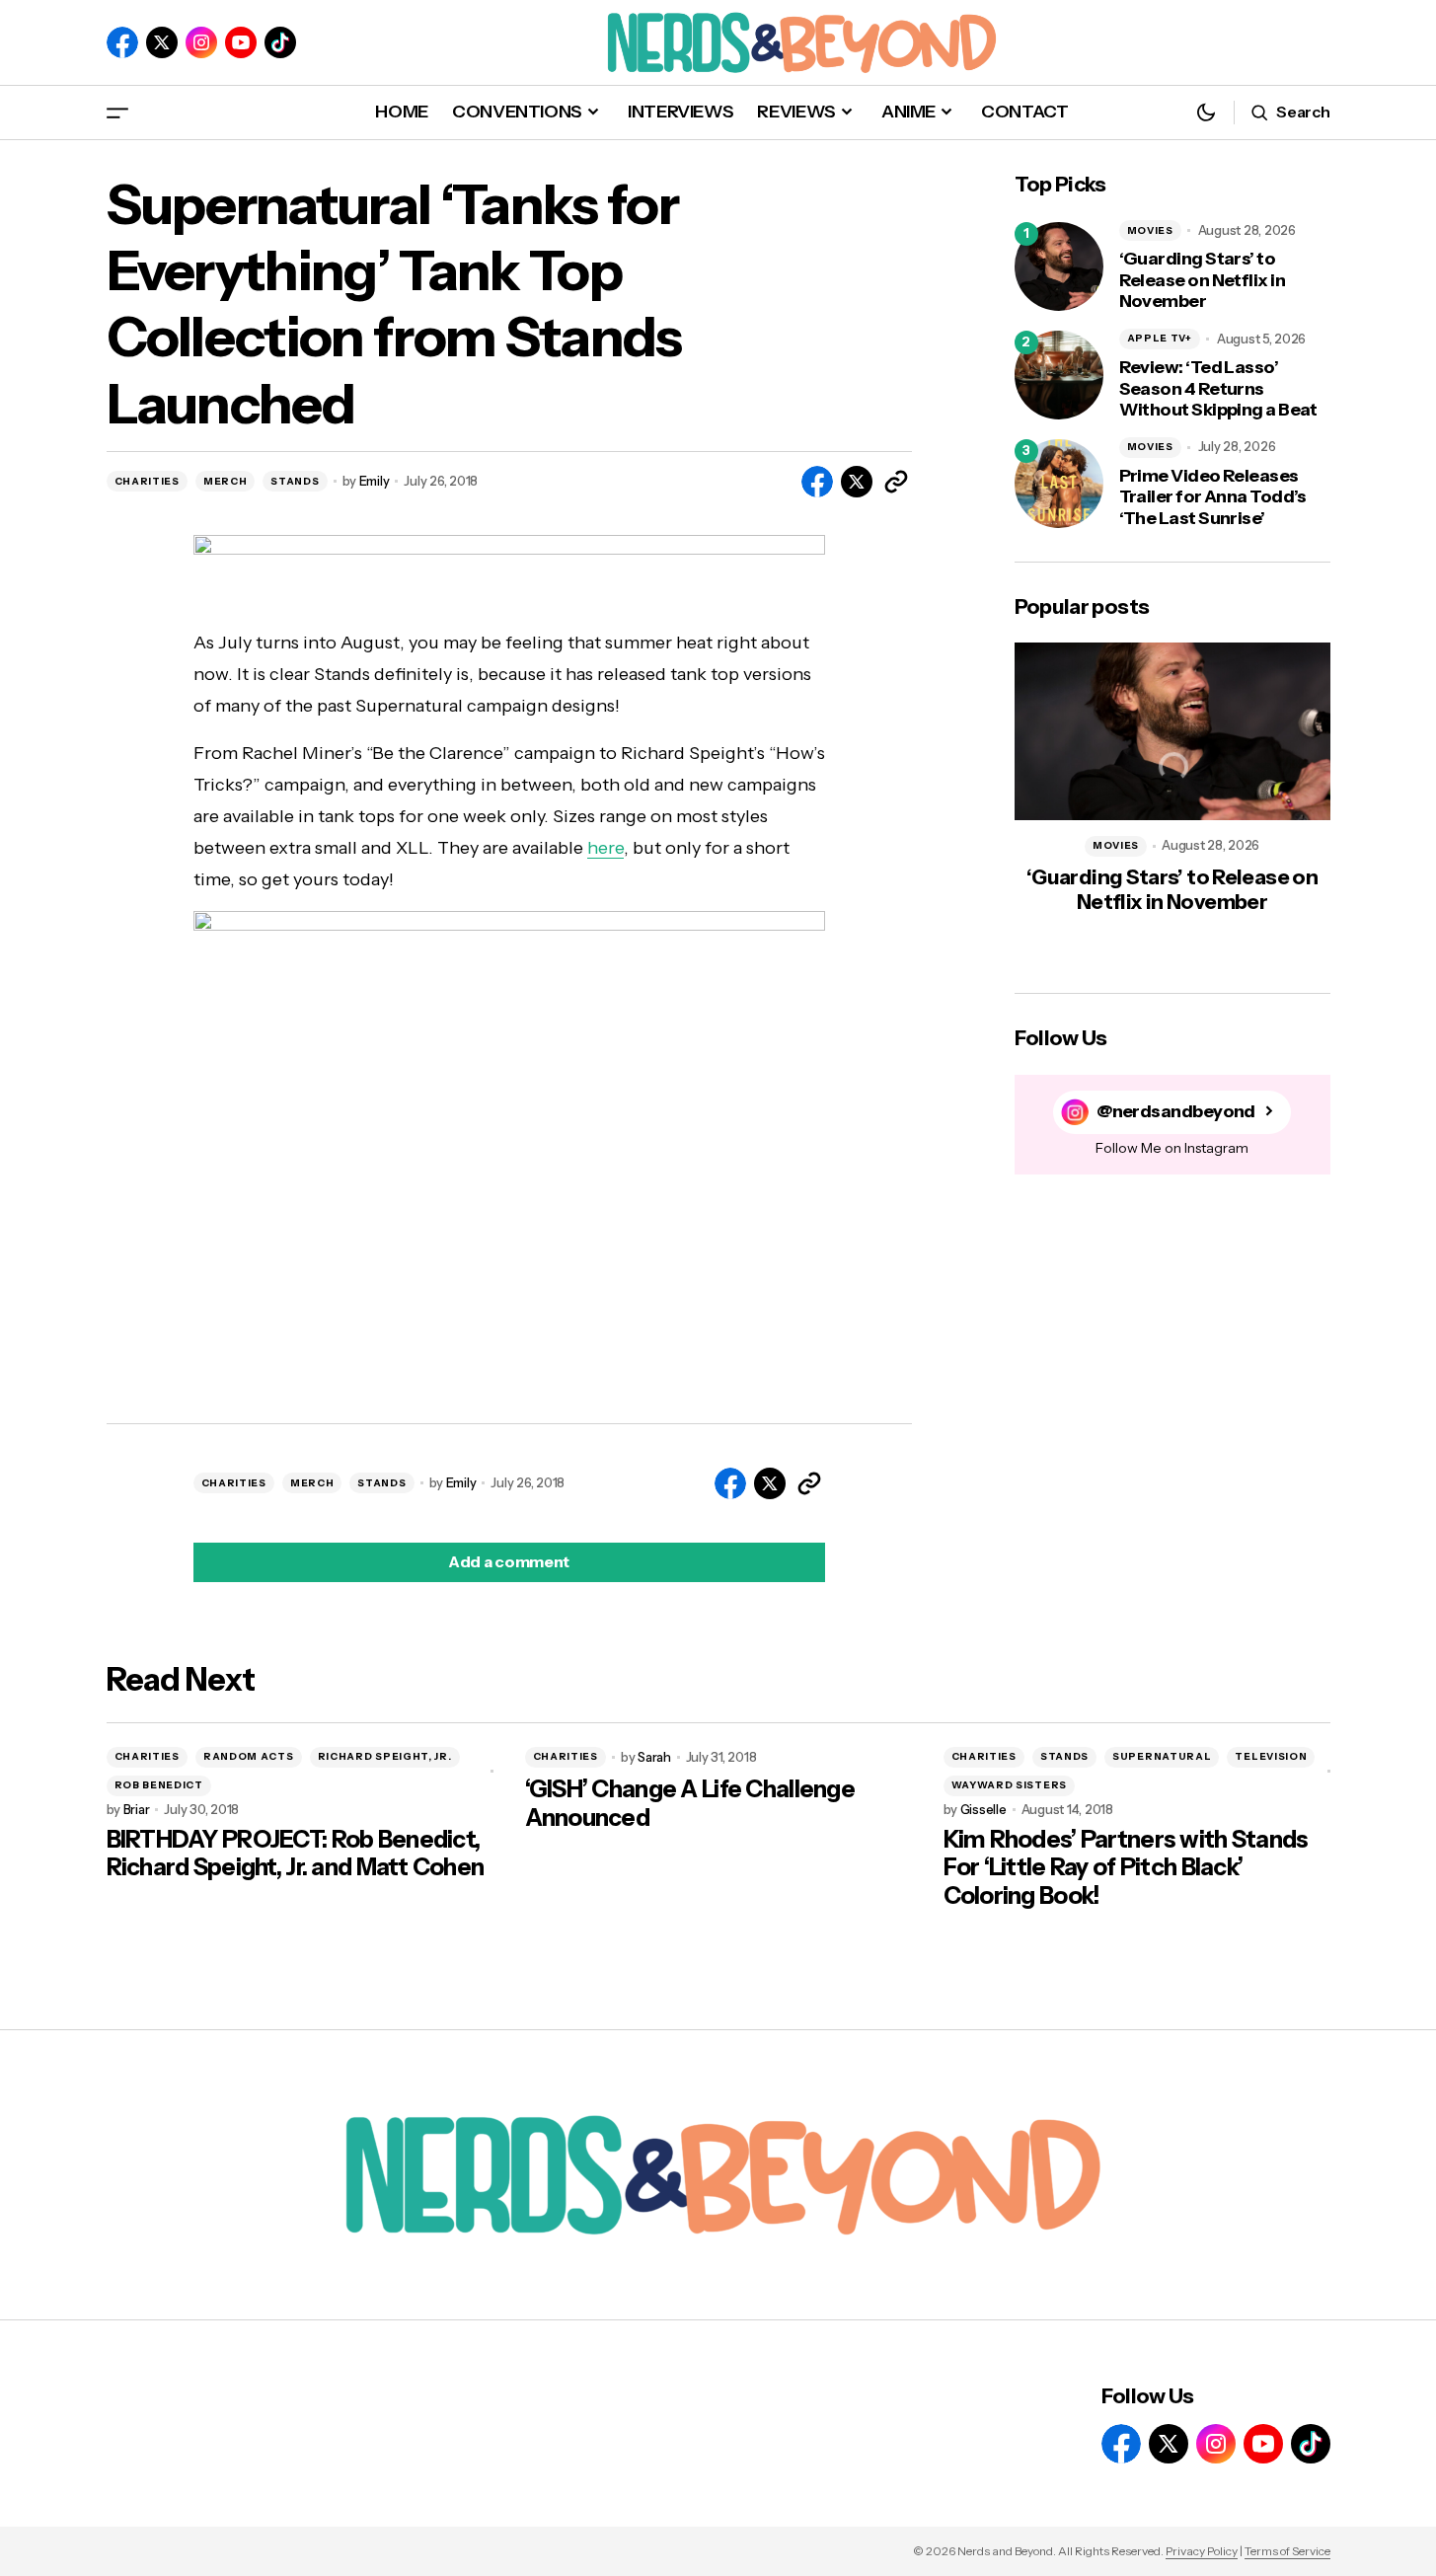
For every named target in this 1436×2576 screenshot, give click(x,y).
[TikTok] (280, 42)
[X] (162, 42)
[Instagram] (201, 42)
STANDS (295, 481)
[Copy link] (896, 482)
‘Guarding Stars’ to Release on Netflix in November (1203, 280)
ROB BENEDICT (159, 1785)
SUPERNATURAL (1162, 1756)
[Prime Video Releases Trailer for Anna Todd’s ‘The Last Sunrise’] (1059, 484)
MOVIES (1150, 230)
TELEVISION (1271, 1756)
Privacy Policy (1202, 2551)
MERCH (226, 481)
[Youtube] (241, 42)
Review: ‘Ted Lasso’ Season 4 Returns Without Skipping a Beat (1218, 389)
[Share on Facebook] (817, 482)
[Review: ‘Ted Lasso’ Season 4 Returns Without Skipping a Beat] (1059, 375)
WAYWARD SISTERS (1010, 1785)
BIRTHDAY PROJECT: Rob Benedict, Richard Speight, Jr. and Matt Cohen (296, 1854)
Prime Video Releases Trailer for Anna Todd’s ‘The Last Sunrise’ (1213, 497)
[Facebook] (122, 42)
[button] (117, 112)
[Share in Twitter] (857, 482)
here (605, 848)
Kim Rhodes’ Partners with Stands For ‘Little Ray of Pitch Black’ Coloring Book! (1126, 1868)
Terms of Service (1287, 2551)
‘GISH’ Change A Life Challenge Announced (690, 1804)
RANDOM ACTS (249, 1756)
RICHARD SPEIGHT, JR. (385, 1756)
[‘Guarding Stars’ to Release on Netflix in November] (1059, 266)
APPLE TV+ (1160, 338)
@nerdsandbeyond (1176, 1111)
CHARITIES (147, 481)
